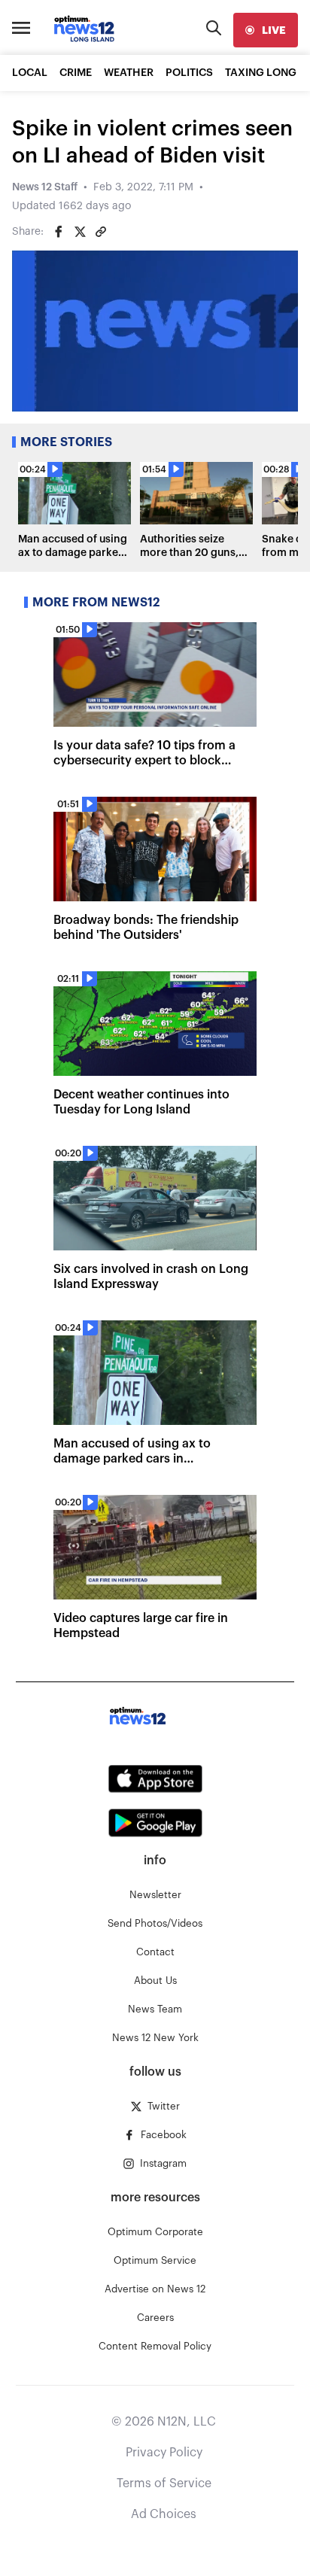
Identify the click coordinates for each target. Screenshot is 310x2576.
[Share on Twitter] (80, 232)
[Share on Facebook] (59, 232)
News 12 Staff (45, 187)
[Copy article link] (101, 232)
